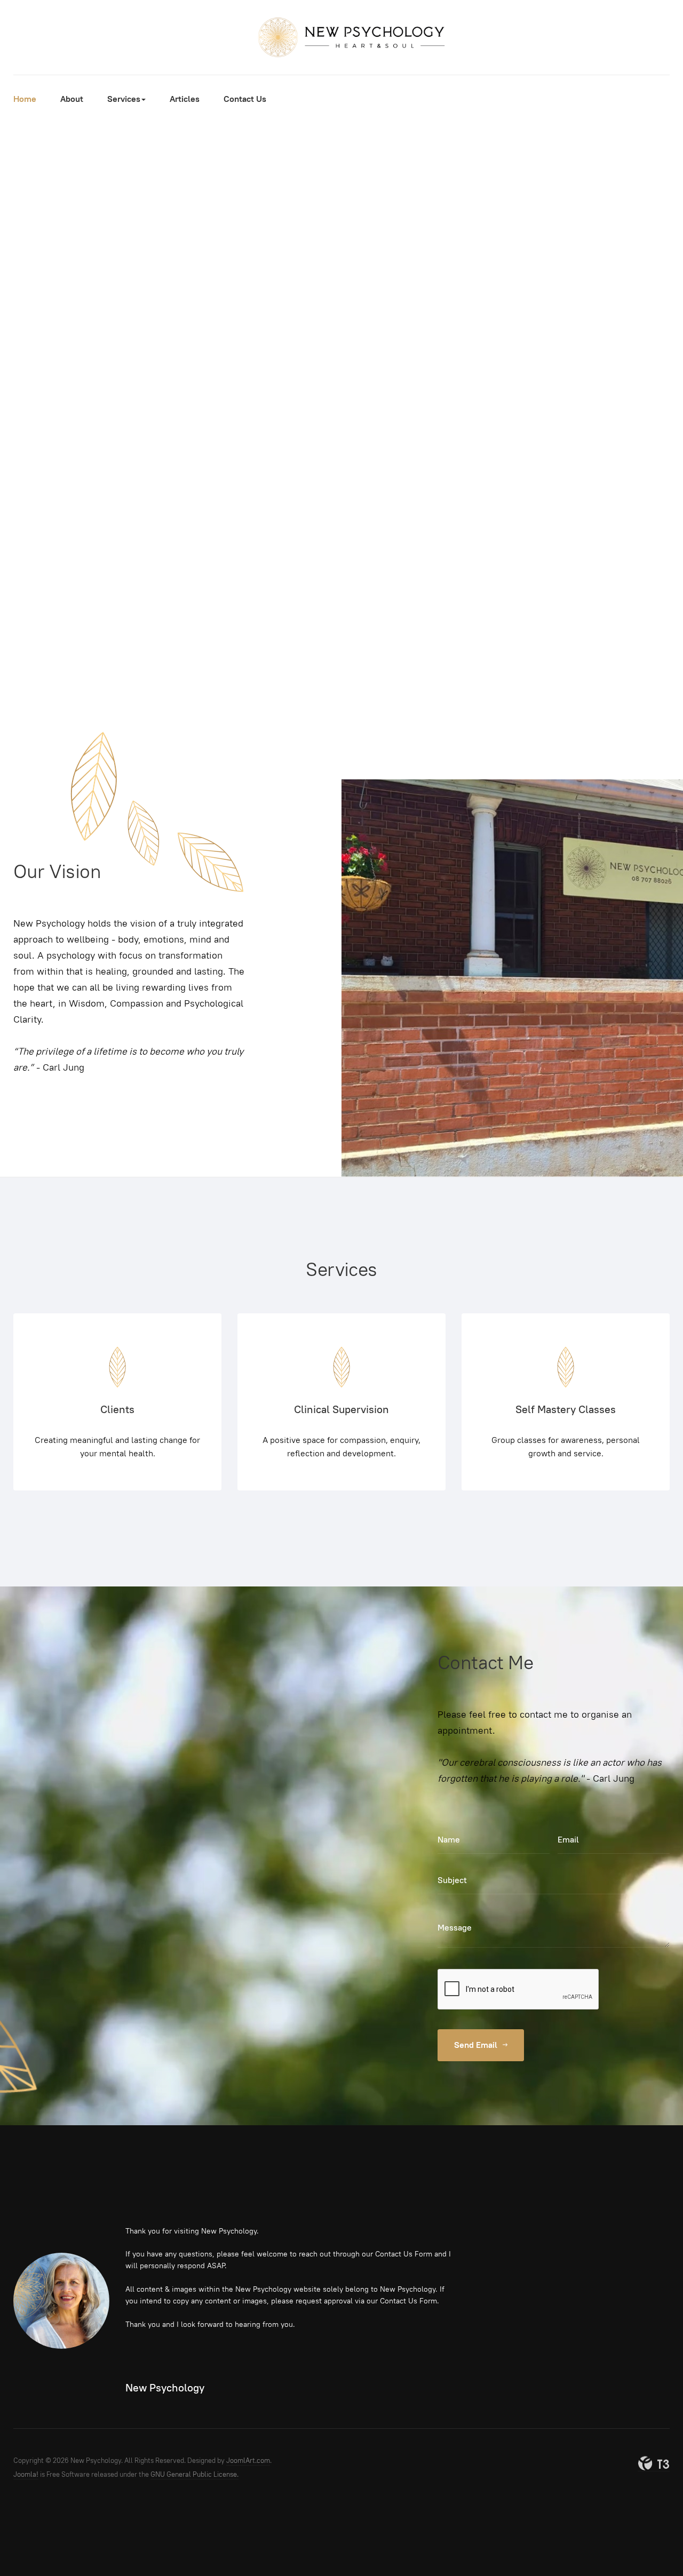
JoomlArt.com (248, 2461)
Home (25, 99)
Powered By (654, 2463)
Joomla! (26, 2474)
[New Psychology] (341, 37)
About (72, 99)
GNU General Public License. (194, 2474)
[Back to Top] (651, 2544)
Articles (185, 99)
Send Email (477, 2045)
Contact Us (245, 99)
